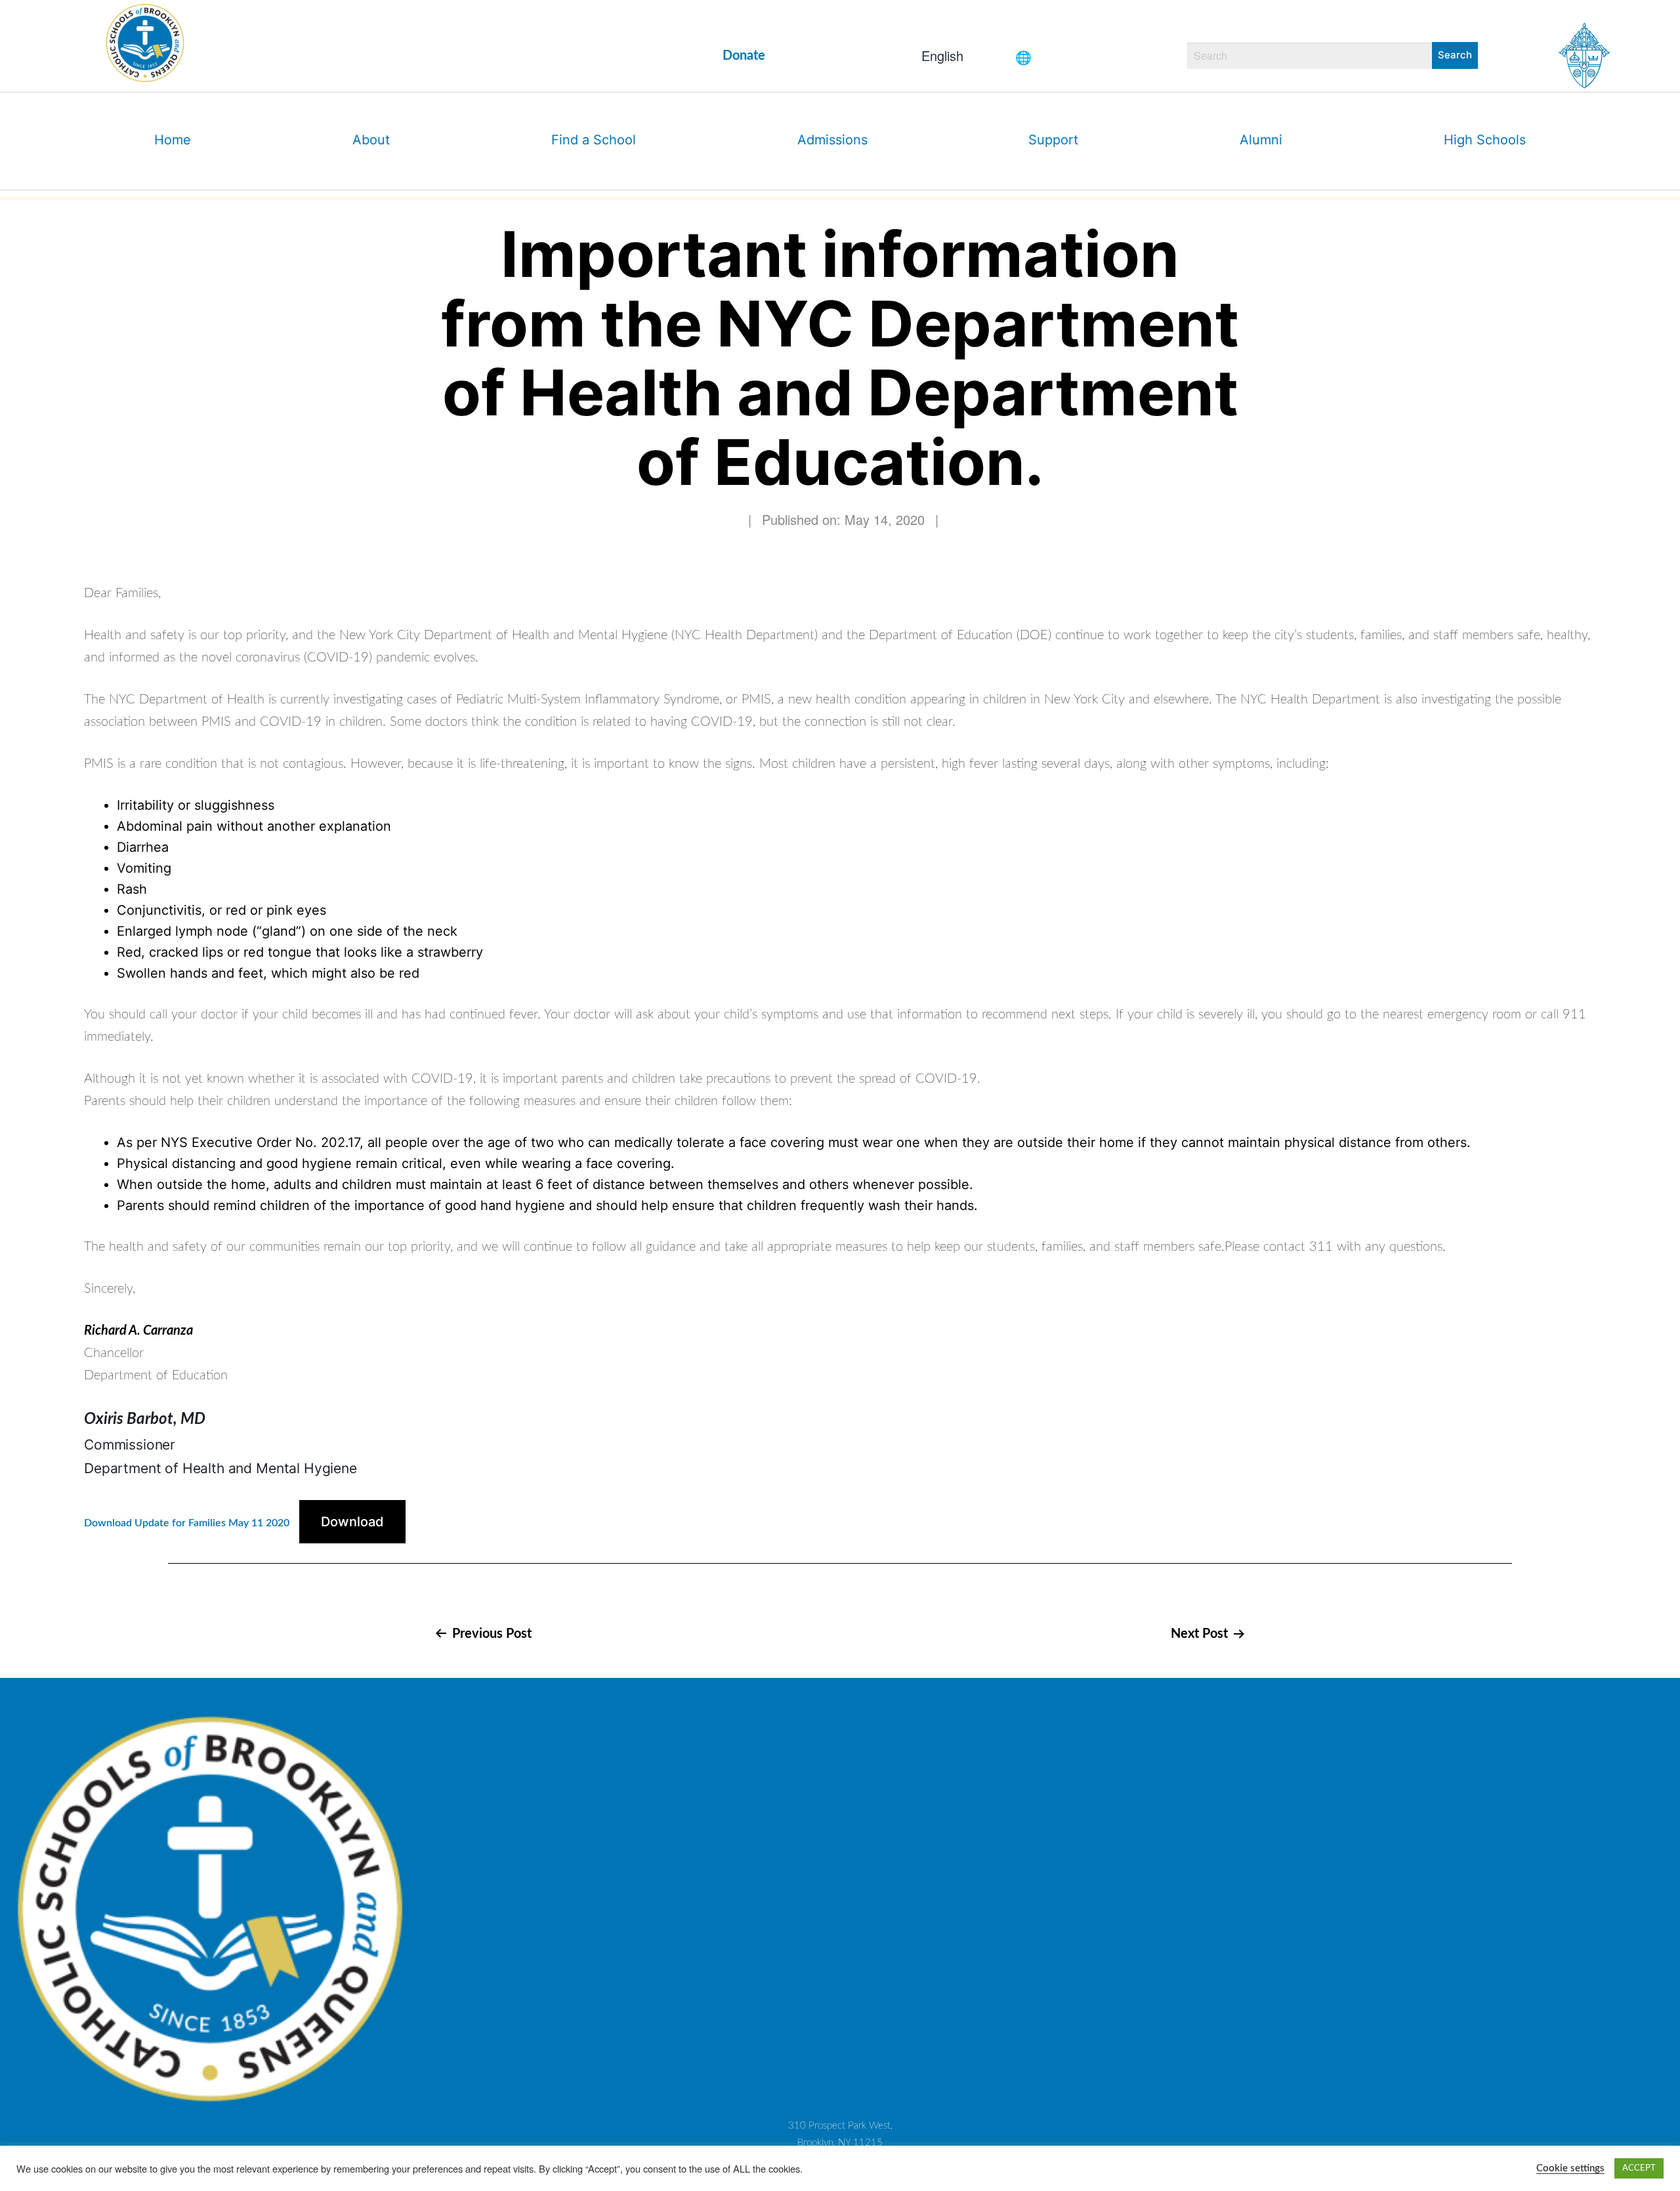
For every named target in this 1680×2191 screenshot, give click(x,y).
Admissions (832, 140)
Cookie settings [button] (1570, 2168)
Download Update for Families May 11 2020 (187, 1523)
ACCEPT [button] (1639, 2168)
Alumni (1261, 140)
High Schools (1485, 140)
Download (352, 1522)
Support (1053, 140)
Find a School (594, 140)
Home (173, 140)
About (371, 140)
